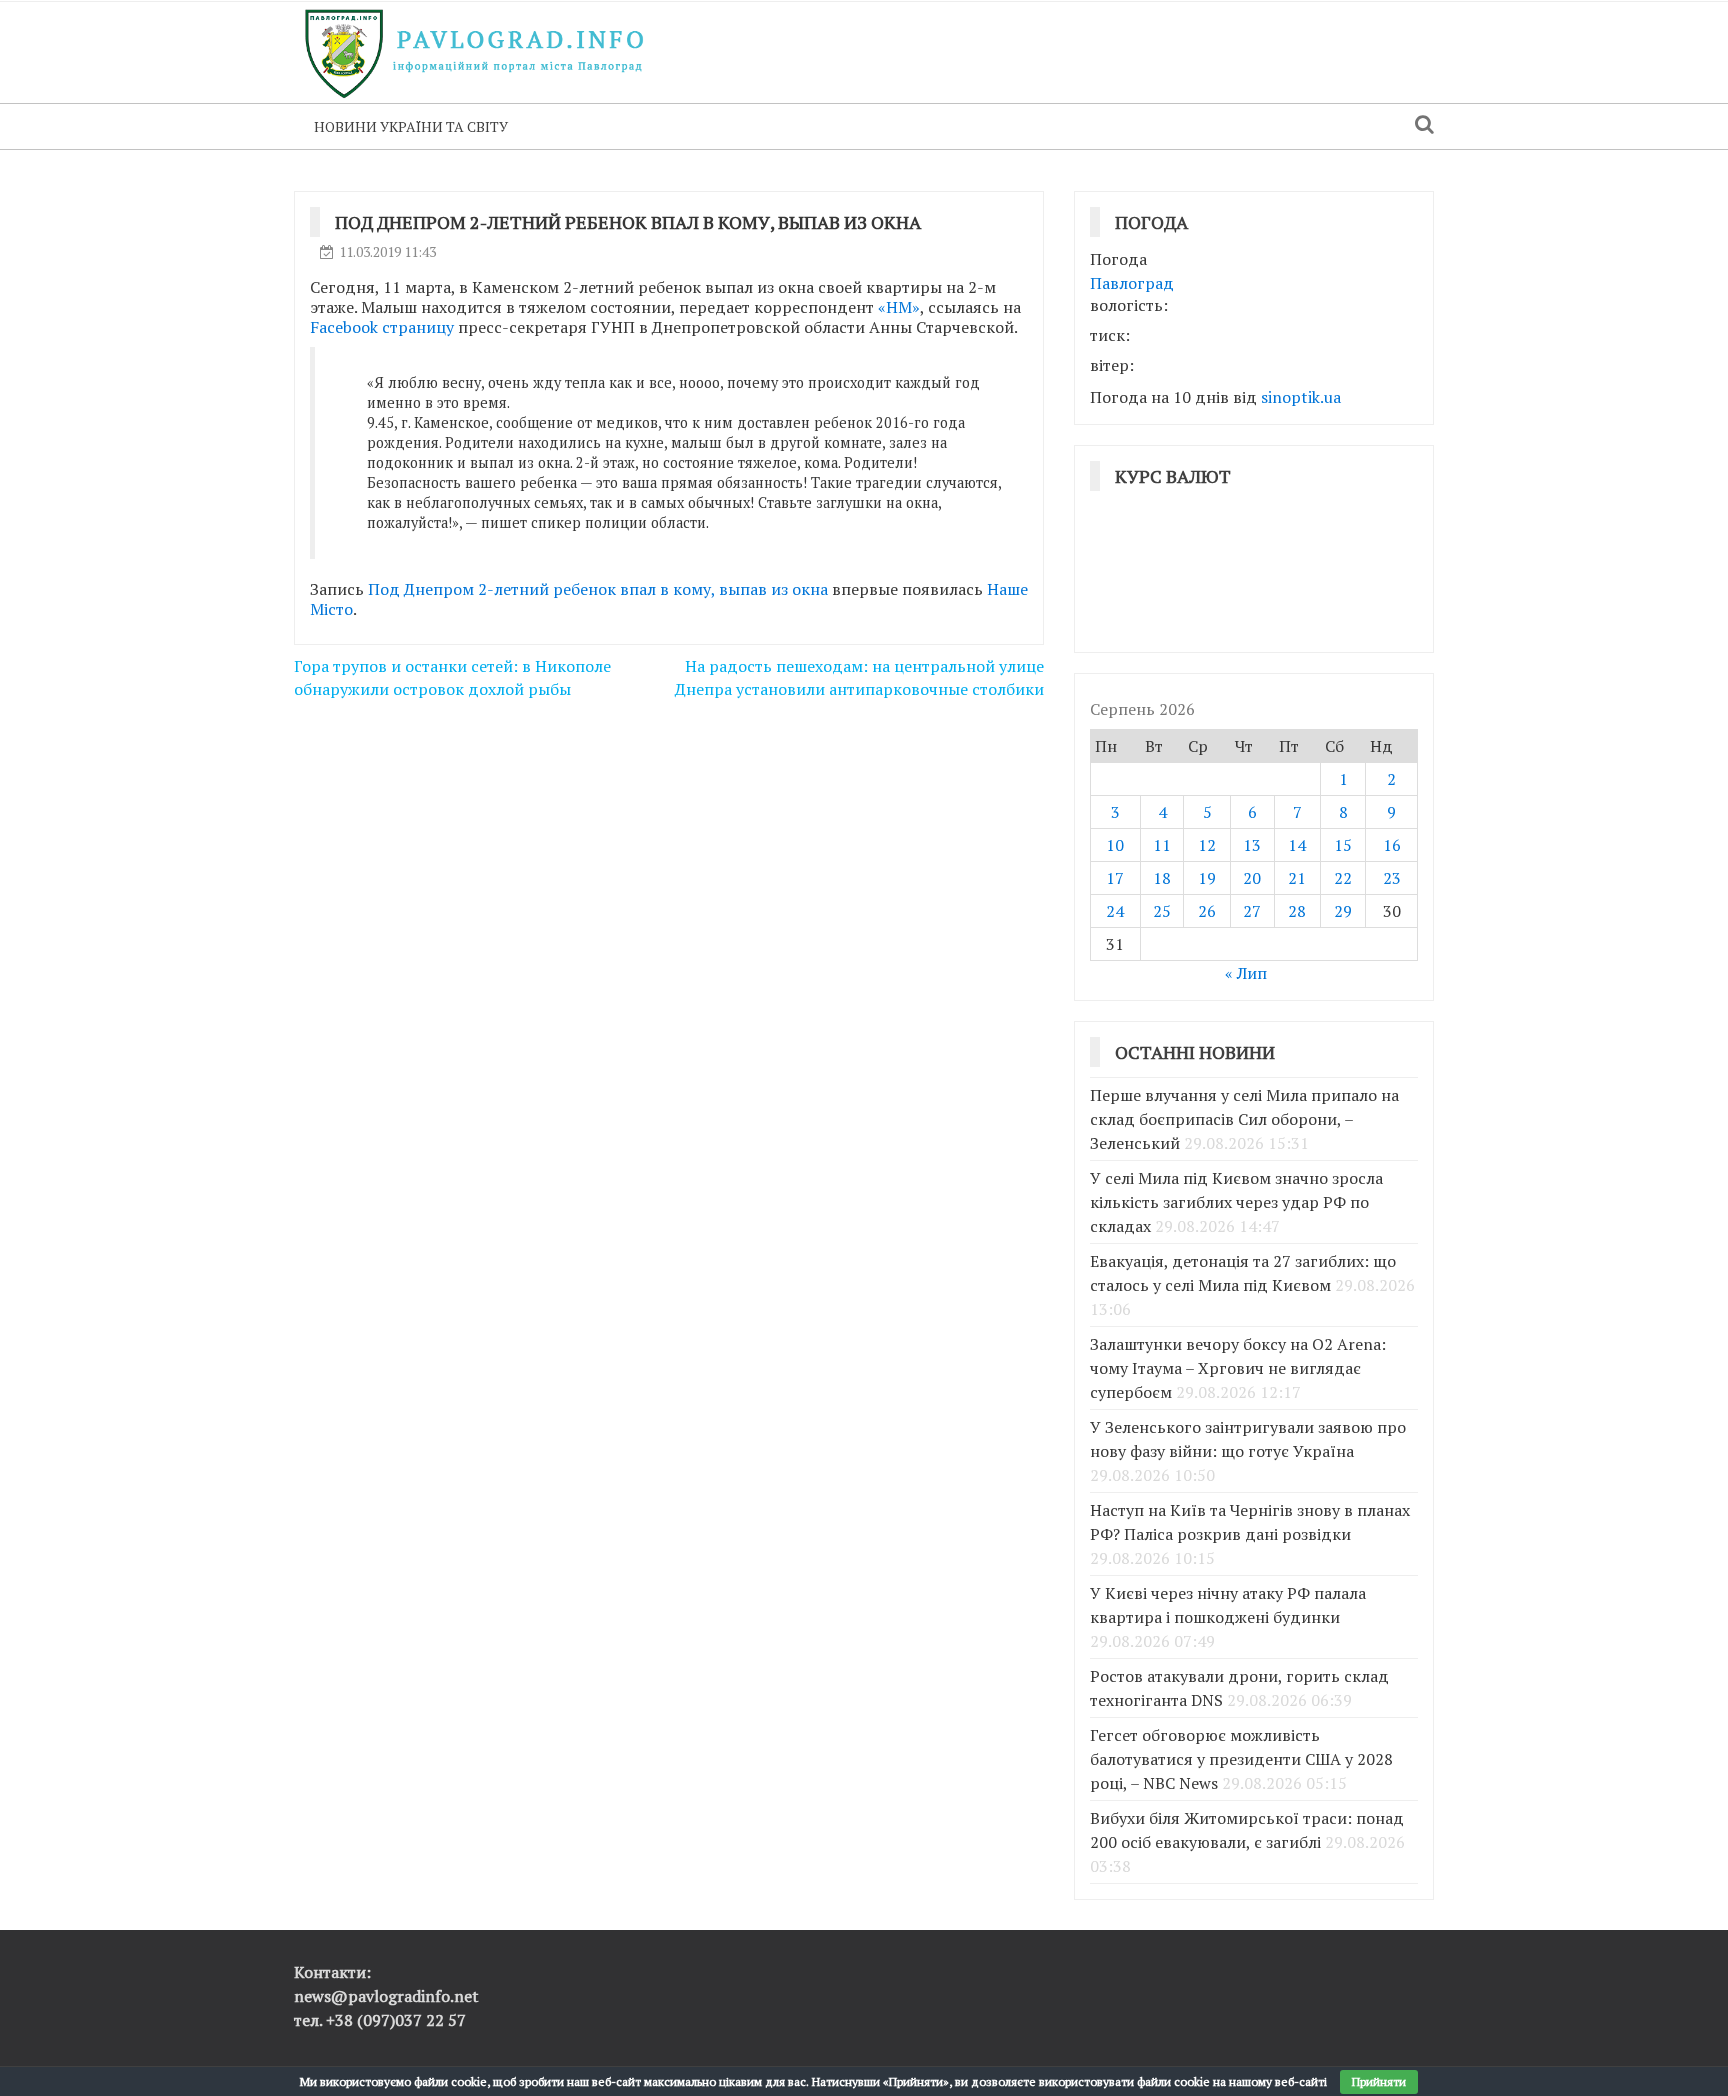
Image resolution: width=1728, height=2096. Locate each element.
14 (1297, 845)
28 (1297, 911)
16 (1392, 845)
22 (1343, 878)
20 (1252, 878)
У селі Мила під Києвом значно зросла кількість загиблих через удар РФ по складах (1236, 1202)
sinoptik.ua (1301, 397)
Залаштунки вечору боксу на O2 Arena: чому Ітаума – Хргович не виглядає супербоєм (1238, 1368)
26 (1207, 911)
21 (1297, 878)
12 (1207, 845)
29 (1343, 911)
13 (1252, 845)
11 (1162, 845)
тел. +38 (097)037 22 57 (380, 2020)
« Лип (1246, 973)
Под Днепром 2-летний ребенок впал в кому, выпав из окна (598, 589)
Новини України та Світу (411, 126)
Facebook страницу (382, 327)
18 (1162, 878)
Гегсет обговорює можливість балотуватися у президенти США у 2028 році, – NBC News (1241, 1759)
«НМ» (899, 307)
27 (1252, 911)
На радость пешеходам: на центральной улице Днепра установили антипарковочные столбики (859, 677)
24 (1115, 911)
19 (1207, 878)
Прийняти (1379, 2081)
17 (1115, 878)
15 (1343, 845)
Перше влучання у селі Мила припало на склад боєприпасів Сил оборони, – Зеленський (1244, 1119)
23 (1392, 878)
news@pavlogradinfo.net (386, 1996)
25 (1162, 911)
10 (1115, 845)
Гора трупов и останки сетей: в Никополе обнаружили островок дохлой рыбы (452, 677)
